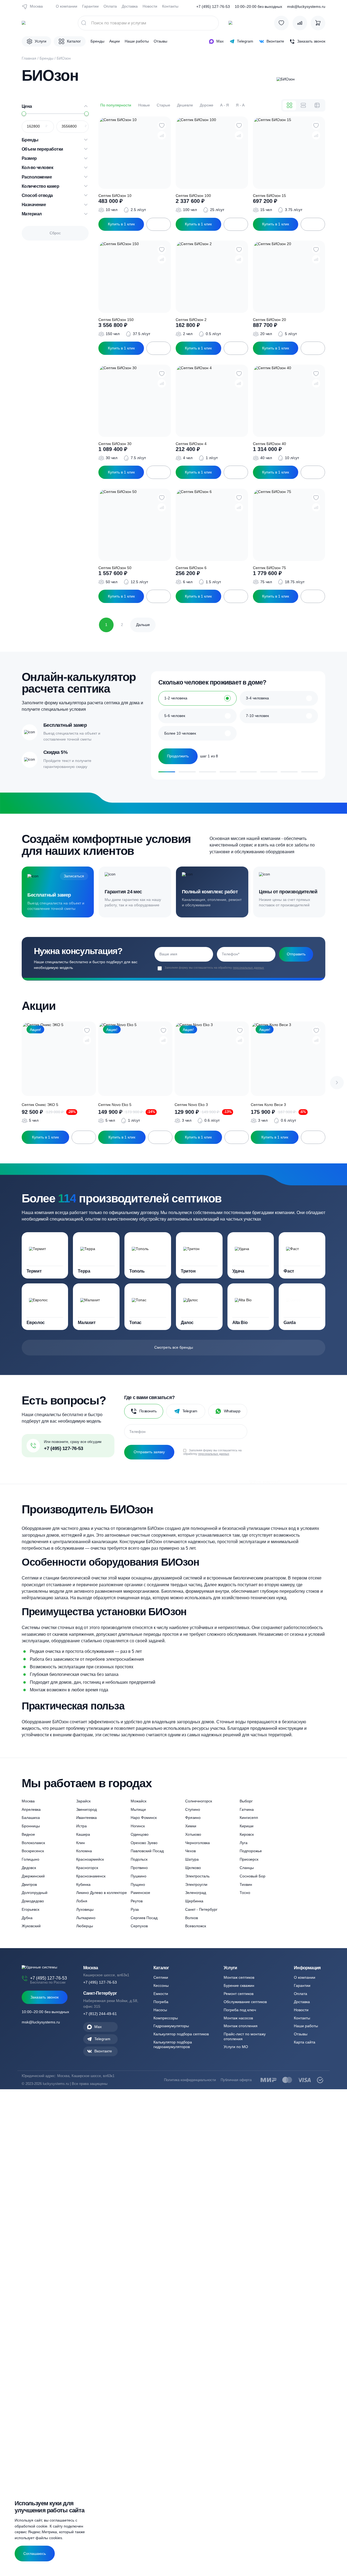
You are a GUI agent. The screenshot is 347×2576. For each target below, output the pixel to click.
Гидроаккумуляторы (171, 2026)
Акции (115, 41)
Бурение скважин (239, 1985)
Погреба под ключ (240, 2010)
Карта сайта (305, 2042)
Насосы (160, 2010)
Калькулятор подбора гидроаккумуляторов (173, 2044)
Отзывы (160, 41)
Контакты (170, 6)
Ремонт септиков (239, 1994)
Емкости (161, 1994)
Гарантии (90, 6)
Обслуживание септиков (245, 2002)
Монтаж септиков (239, 1977)
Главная (29, 58)
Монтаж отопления (241, 2026)
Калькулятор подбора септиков (181, 2034)
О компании (67, 6)
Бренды (97, 41)
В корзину (159, 224)
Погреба (161, 2002)
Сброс (55, 233)
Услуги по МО (236, 2047)
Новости (150, 6)
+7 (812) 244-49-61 (100, 2014)
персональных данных (248, 968)
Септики (161, 1977)
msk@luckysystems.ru (306, 7)
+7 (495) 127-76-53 (213, 7)
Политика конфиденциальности (190, 2080)
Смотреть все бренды (174, 1347)
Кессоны (161, 1985)
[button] (337, 1083)
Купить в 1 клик (121, 224)
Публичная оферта (236, 2080)
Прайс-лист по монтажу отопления (245, 2036)
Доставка (130, 6)
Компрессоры (166, 2018)
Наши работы (137, 41)
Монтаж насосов (238, 2018)
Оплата (110, 6)
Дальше (143, 625)
